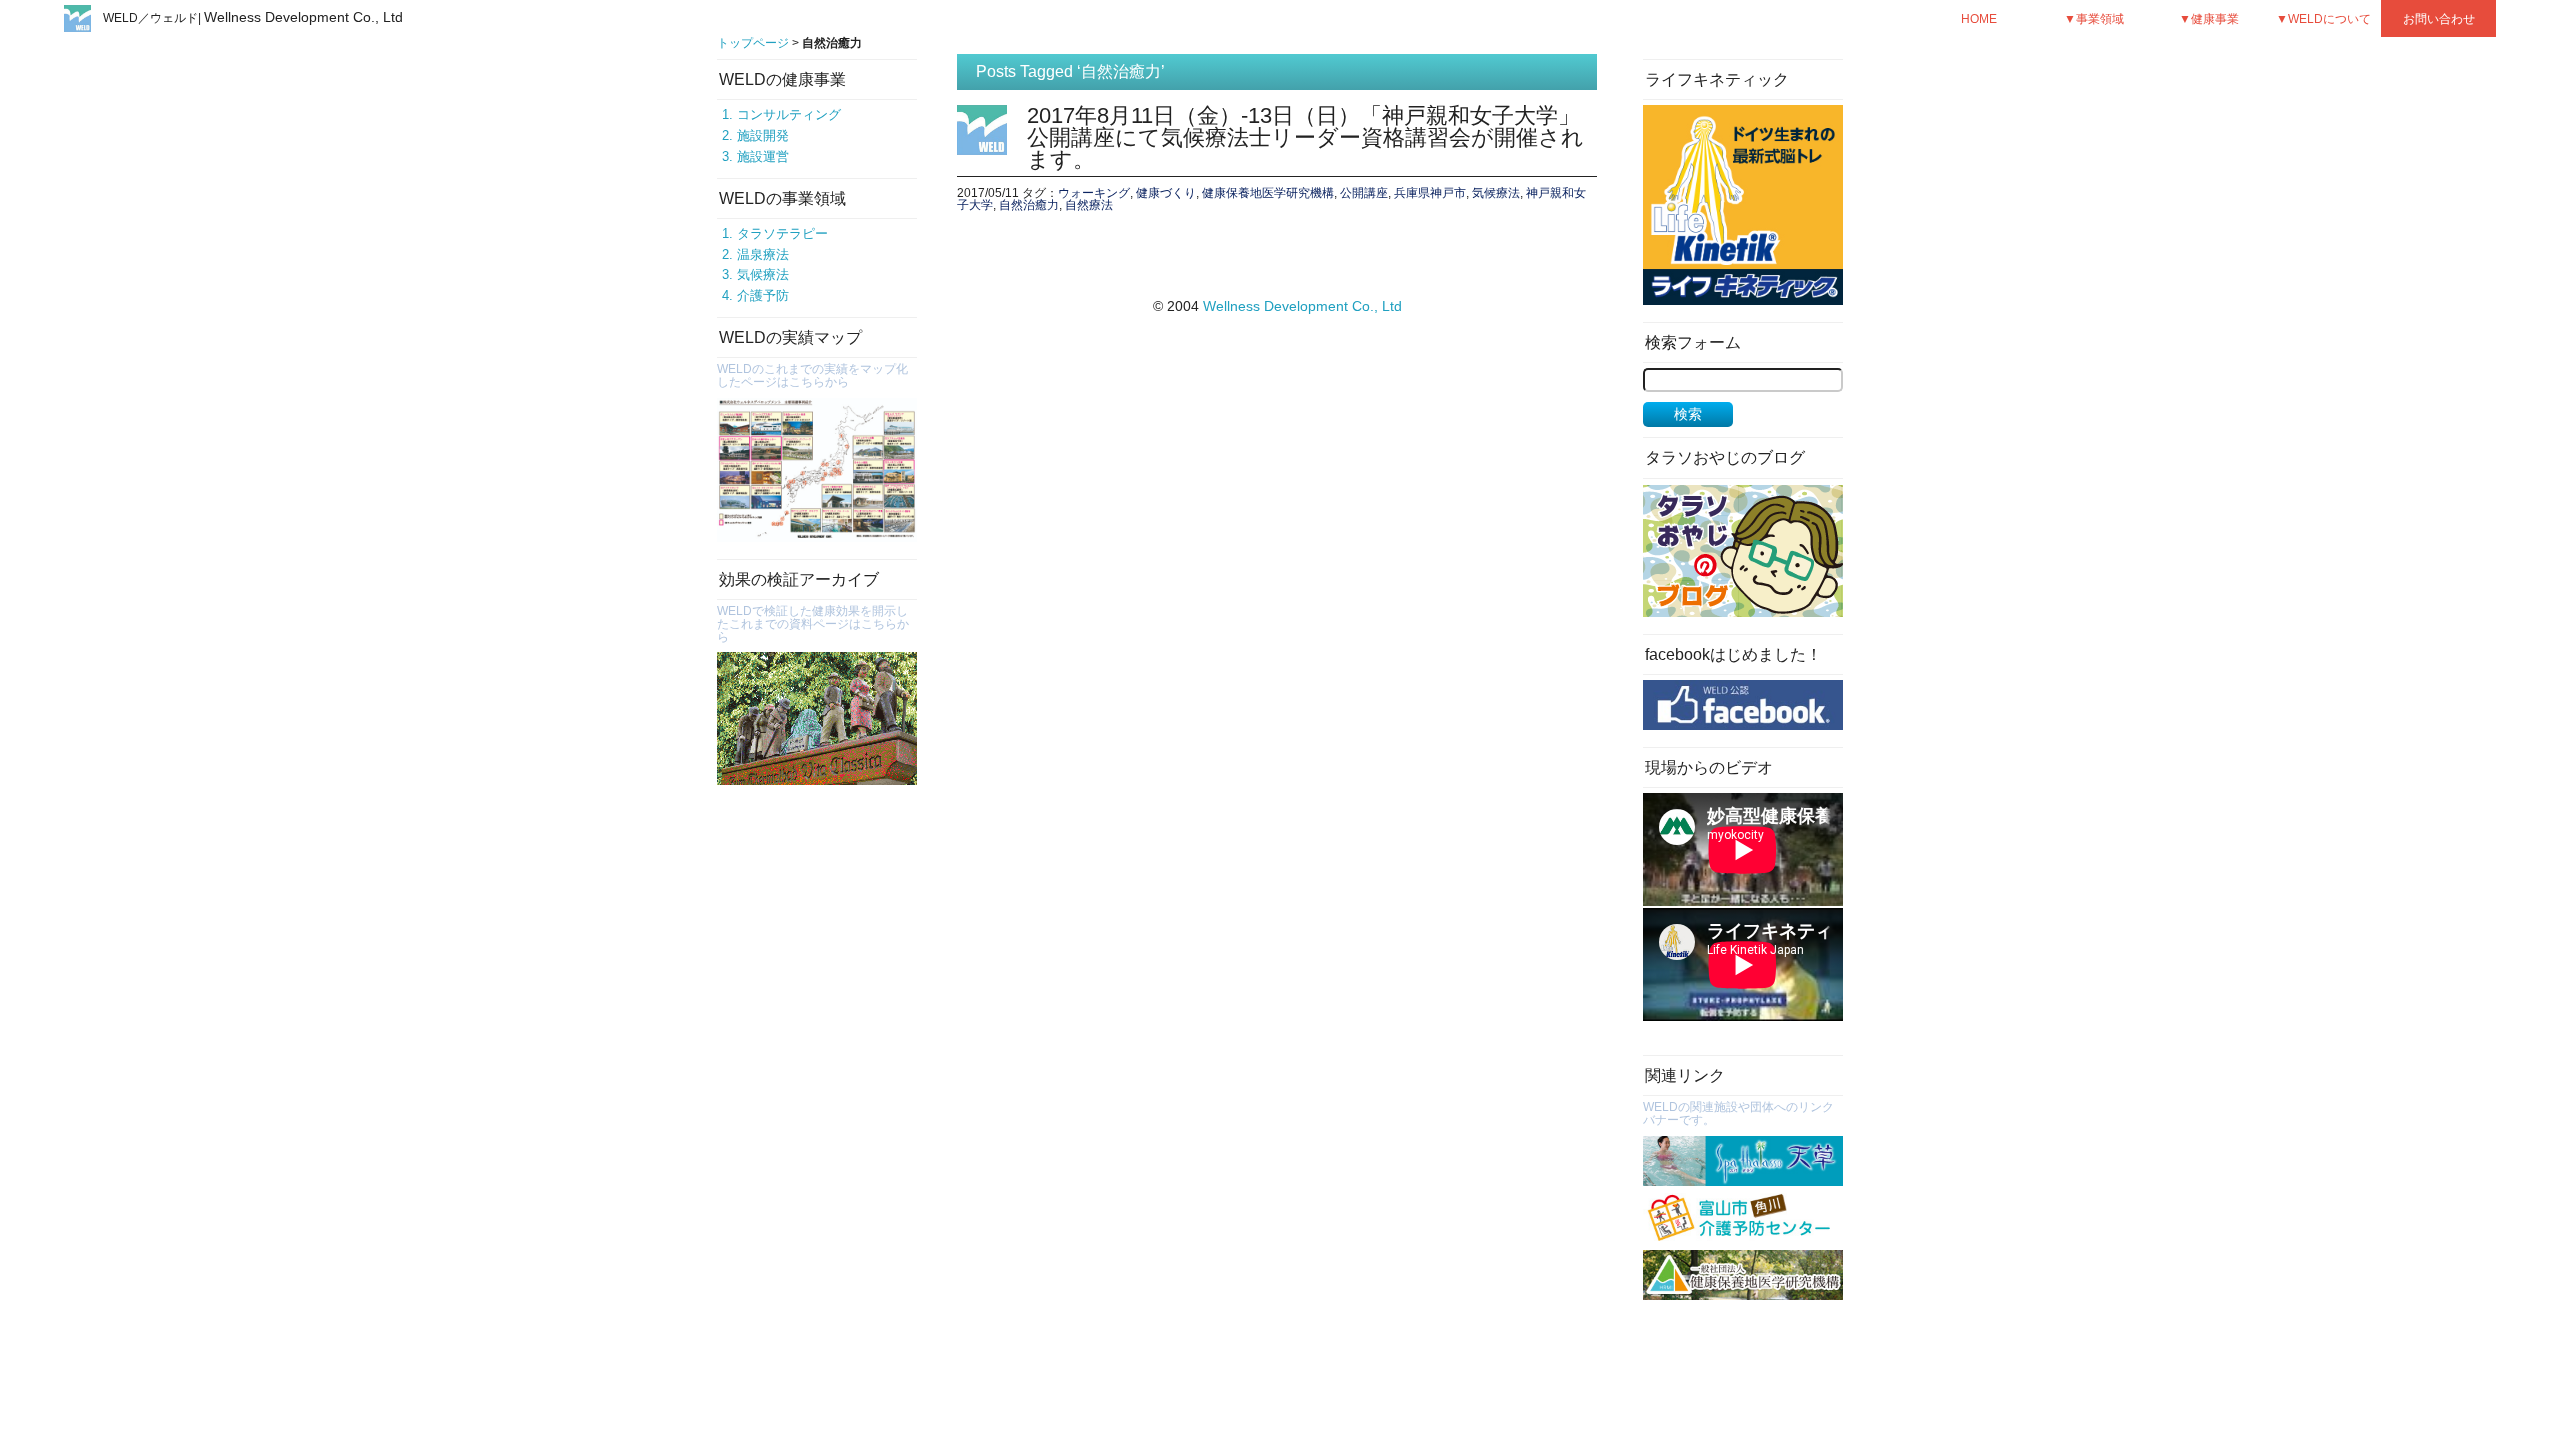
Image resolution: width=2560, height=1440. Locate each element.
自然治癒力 (1029, 205)
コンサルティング (789, 114)
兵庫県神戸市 (1430, 193)
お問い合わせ (2439, 18)
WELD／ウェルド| (253, 18)
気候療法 (763, 274)
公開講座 (1364, 193)
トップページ (753, 43)
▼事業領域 (2094, 18)
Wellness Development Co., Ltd (1302, 306)
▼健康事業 (2209, 18)
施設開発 (763, 135)
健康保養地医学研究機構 (1268, 193)
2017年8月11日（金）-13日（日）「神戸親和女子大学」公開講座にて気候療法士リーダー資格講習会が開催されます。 (1305, 137)
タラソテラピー (782, 233)
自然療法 (1089, 205)
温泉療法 (763, 254)
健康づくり (1166, 193)
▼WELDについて (2323, 18)
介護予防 (763, 295)
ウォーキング (1094, 193)
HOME (1979, 18)
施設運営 (763, 156)
